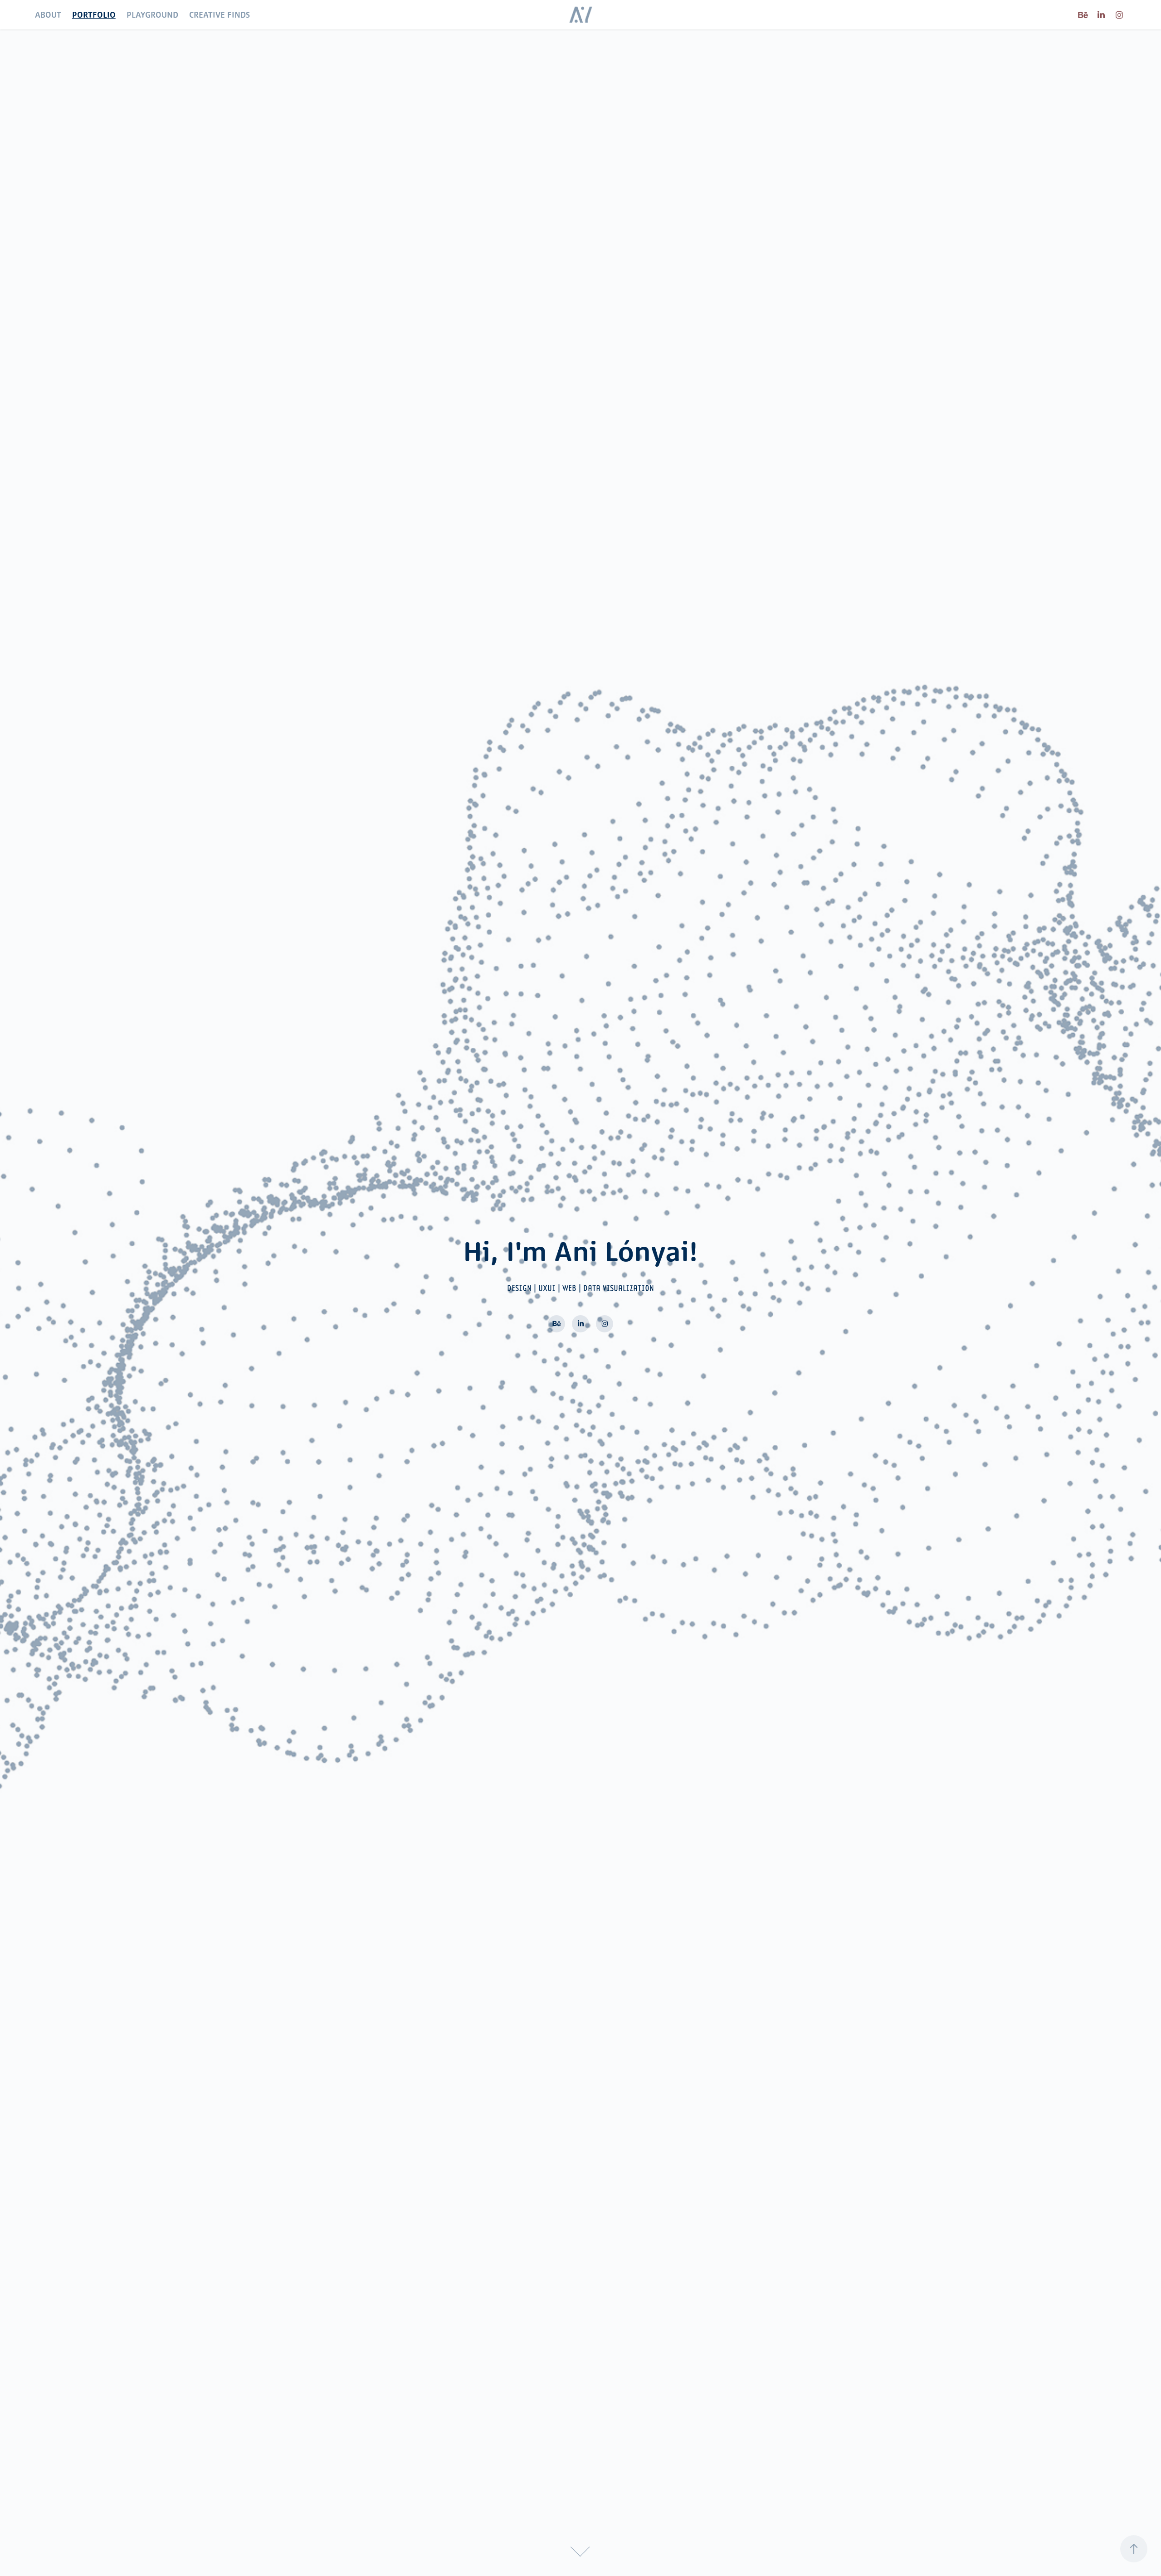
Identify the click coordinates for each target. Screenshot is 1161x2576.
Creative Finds (220, 15)
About (48, 15)
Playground (152, 15)
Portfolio (94, 15)
